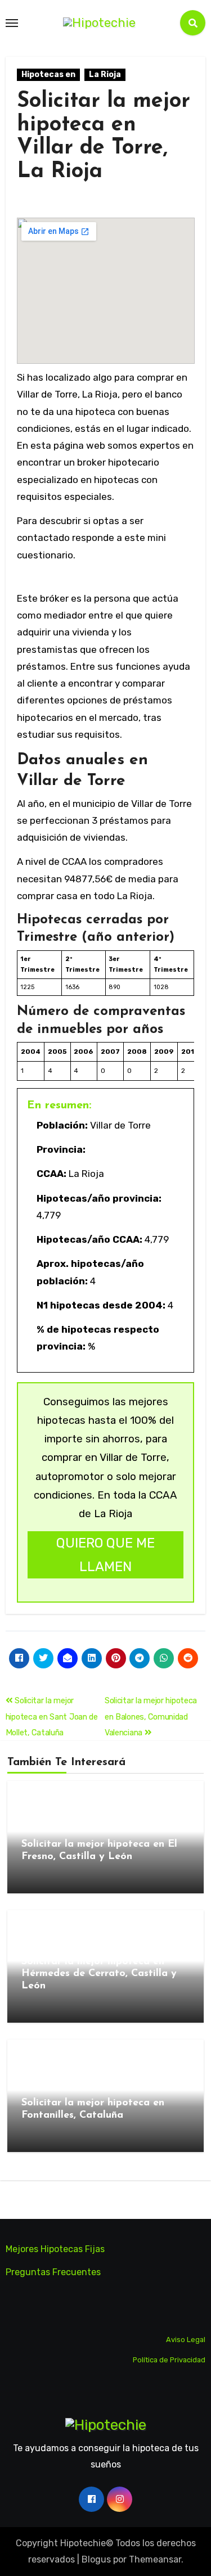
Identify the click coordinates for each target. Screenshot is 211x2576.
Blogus (96, 2559)
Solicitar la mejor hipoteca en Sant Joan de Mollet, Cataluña (52, 1717)
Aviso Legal (186, 2340)
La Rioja (105, 75)
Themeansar (155, 2559)
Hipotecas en (48, 75)
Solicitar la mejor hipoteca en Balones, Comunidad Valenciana (151, 1717)
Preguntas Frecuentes (53, 2272)
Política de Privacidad (169, 2360)
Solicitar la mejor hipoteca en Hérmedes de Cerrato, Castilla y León (99, 1974)
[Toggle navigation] (12, 23)
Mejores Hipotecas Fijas (55, 2249)
